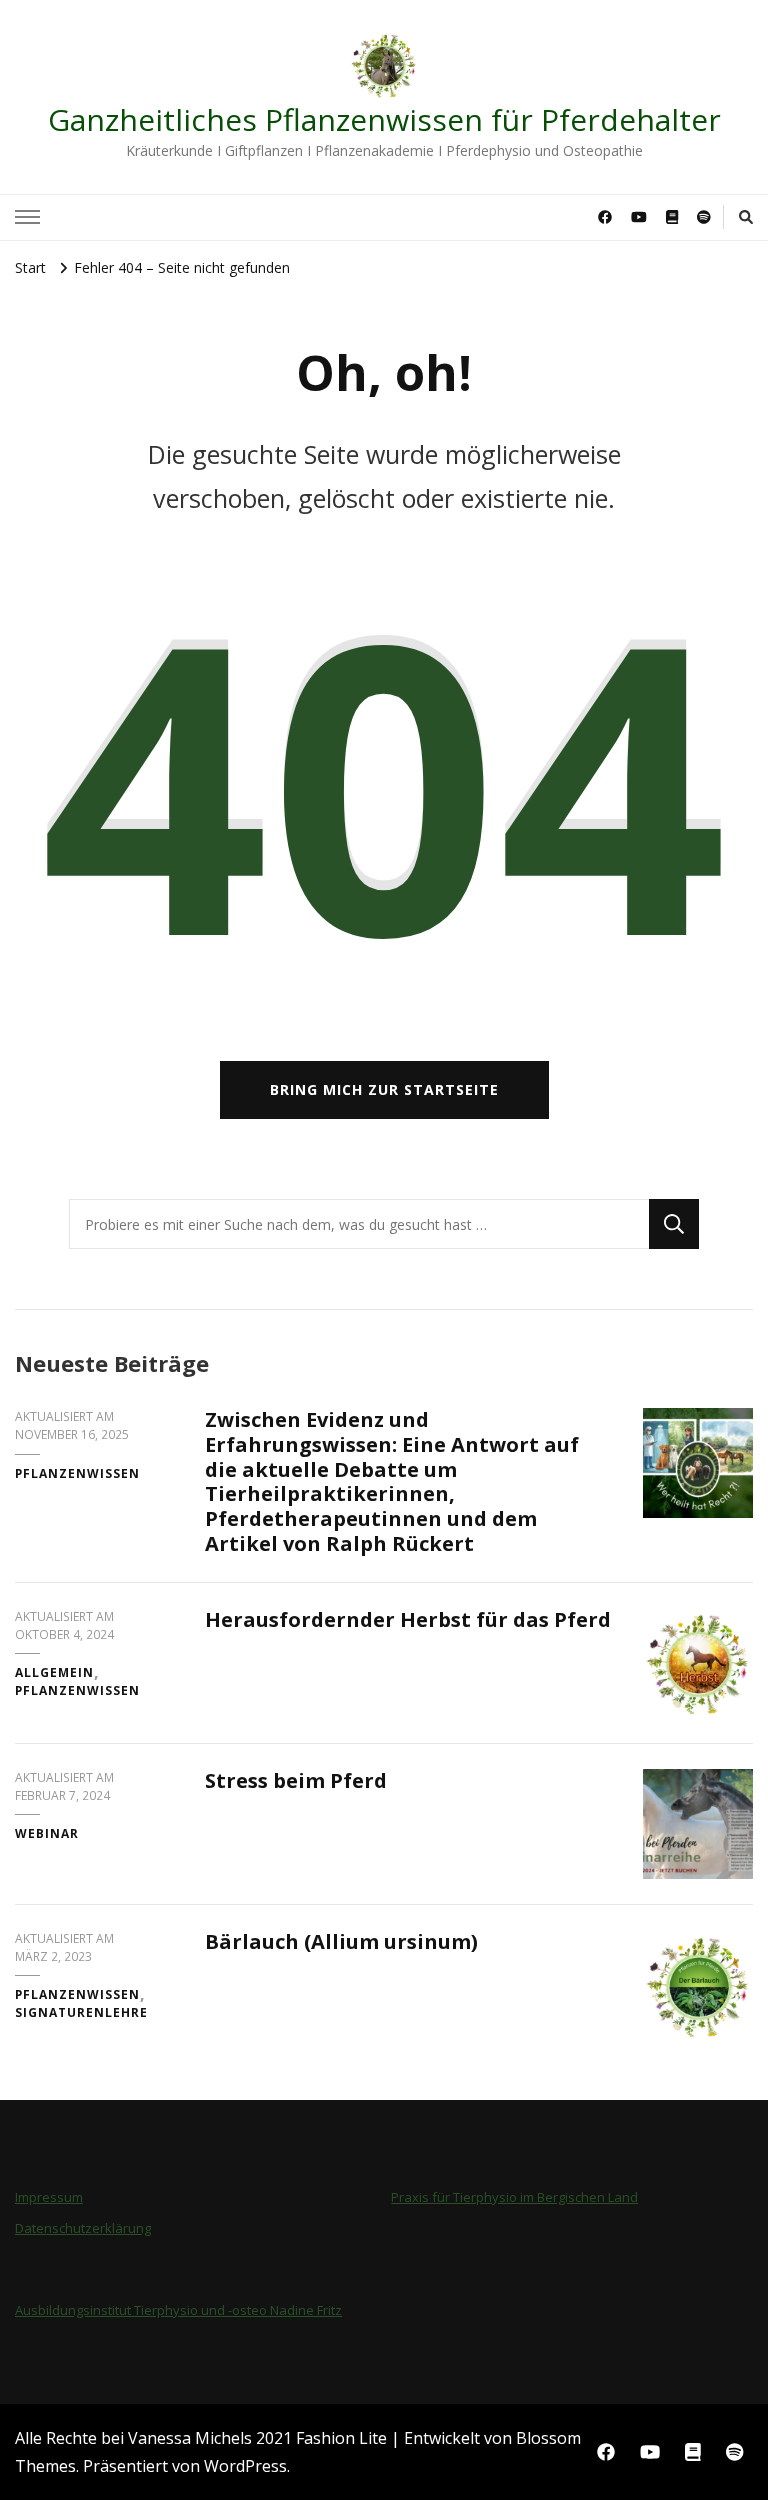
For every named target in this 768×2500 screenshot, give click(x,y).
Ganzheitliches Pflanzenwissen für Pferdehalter (384, 119)
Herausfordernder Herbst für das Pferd (408, 1619)
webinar (47, 1833)
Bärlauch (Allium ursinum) (341, 1941)
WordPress (245, 2466)
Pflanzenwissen (77, 1473)
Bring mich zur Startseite (384, 1089)
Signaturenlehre (81, 2012)
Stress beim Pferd (296, 1780)
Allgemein (54, 1672)
